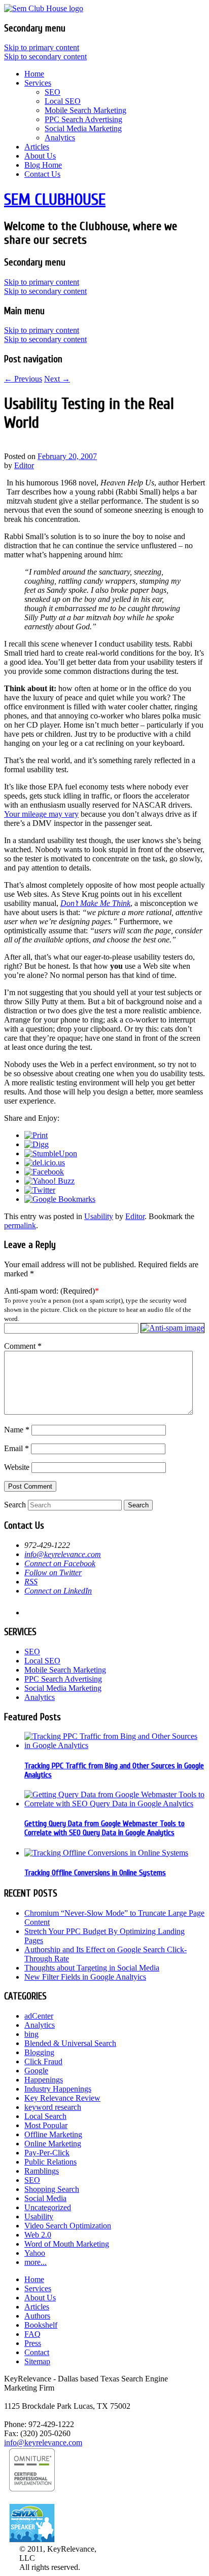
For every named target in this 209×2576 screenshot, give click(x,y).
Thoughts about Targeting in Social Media (92, 1968)
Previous (23, 379)
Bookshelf (41, 2325)
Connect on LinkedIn (58, 1591)
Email (16, 1448)
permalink (20, 1225)
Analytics (60, 138)
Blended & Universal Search (70, 2043)
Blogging (39, 2052)
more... (36, 2262)
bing (31, 2034)
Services (38, 83)
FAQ (32, 2334)
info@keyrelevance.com (63, 1554)
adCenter (39, 2016)
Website (17, 1467)
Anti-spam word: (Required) (49, 1291)
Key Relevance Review (62, 2098)
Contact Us (42, 174)
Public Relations (50, 2162)
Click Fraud (43, 2061)
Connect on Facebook (60, 1563)
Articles (37, 147)
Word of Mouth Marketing (67, 2244)
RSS (31, 1582)
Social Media (45, 2198)
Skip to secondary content (45, 56)
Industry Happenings (58, 2089)
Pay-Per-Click (47, 2153)
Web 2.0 (38, 2235)
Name (17, 1430)
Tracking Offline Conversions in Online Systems (95, 1873)
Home (34, 74)
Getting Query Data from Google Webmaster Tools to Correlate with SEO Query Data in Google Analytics (104, 1828)
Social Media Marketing (83, 128)
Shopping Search (52, 2189)
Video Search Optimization (68, 2226)
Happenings (44, 2080)
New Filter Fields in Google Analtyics (85, 1977)
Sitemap (37, 2361)
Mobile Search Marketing (85, 110)
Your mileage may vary (41, 814)
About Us (40, 156)
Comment (23, 1346)
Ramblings (42, 2171)
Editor (24, 465)
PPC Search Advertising (83, 119)
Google (36, 2071)
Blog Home (43, 165)
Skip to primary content (42, 47)
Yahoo (35, 2253)
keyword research (53, 2107)
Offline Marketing (53, 2134)
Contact (37, 2352)
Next (57, 379)
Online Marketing (53, 2144)
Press (33, 2343)
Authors (37, 2316)
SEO (53, 92)
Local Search (45, 2116)
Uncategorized (48, 2207)
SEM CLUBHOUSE (55, 199)
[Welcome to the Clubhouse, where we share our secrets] (44, 8)
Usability (99, 1216)
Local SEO (63, 101)
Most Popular (46, 2125)
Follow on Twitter (53, 1573)
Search (15, 1505)
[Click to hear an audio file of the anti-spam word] (172, 1328)
